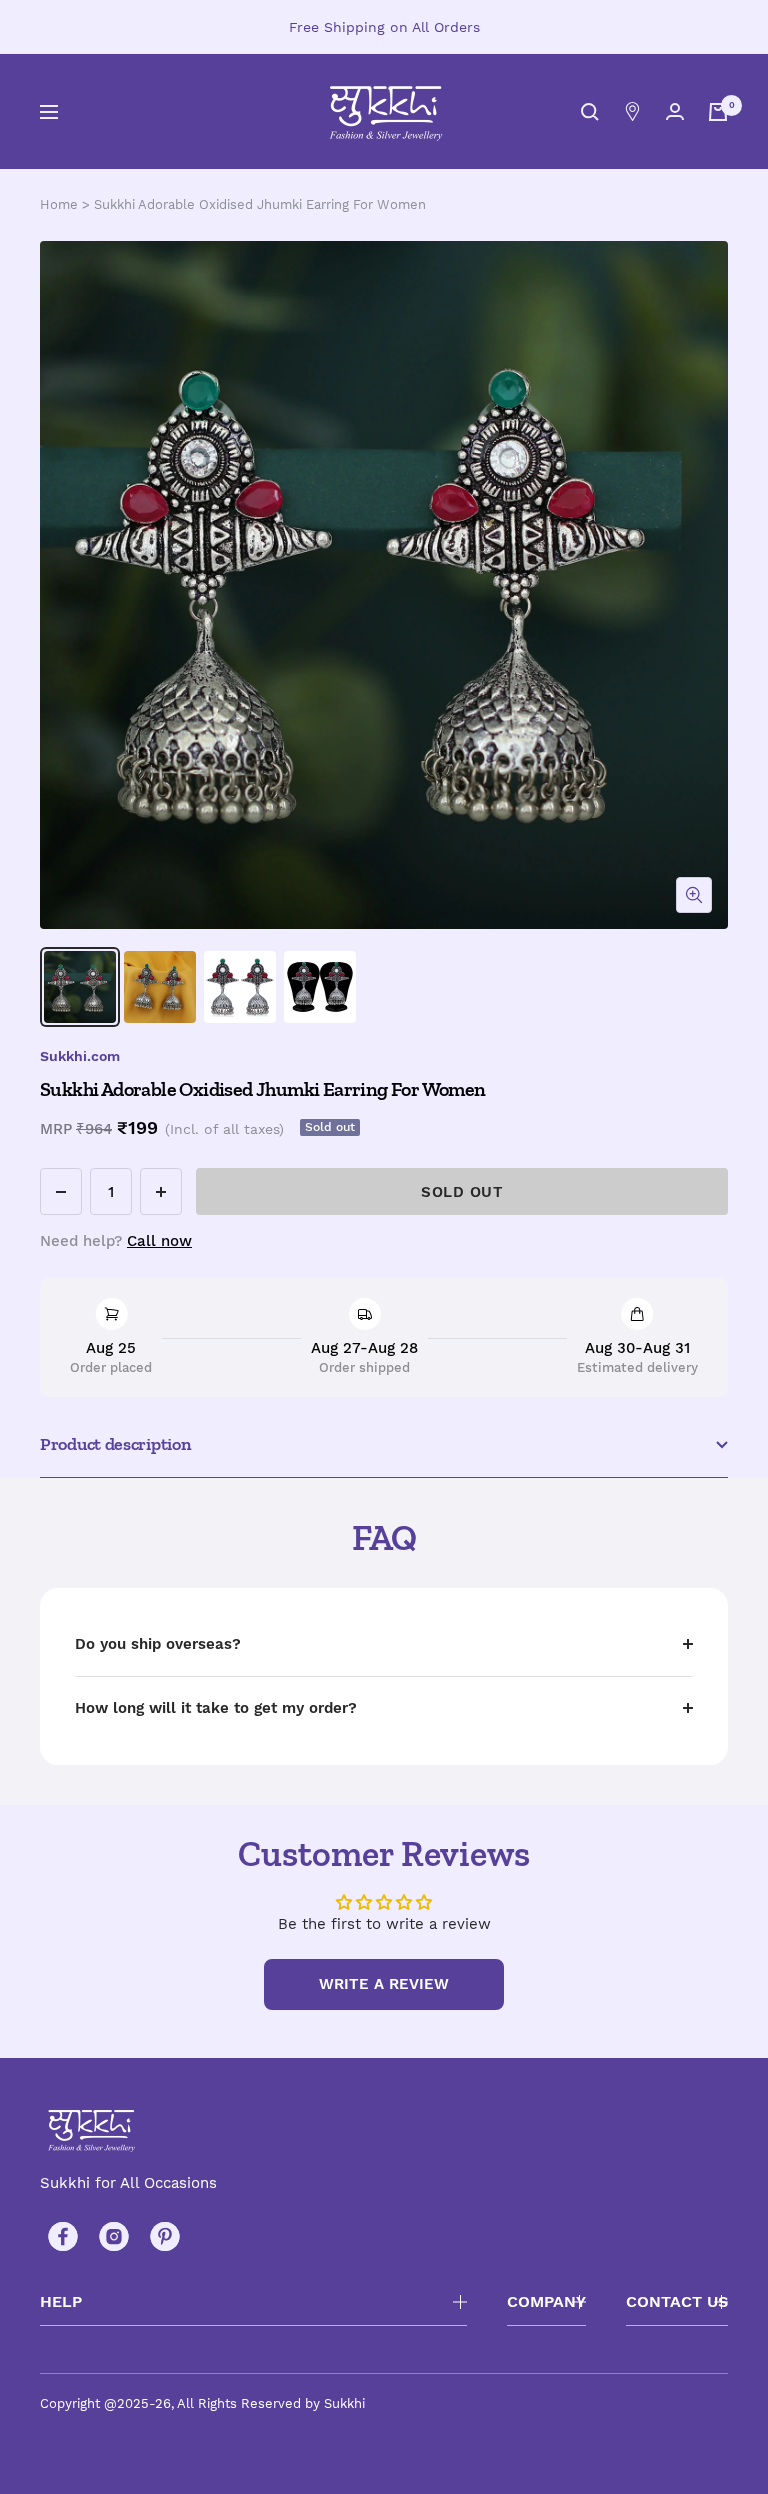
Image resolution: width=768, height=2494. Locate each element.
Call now (159, 1241)
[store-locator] (632, 111)
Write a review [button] (384, 1984)
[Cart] (718, 112)
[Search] (590, 112)
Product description (115, 1444)
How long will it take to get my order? (216, 1708)
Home (59, 204)
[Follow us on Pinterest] (164, 2236)
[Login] (675, 111)
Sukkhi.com (80, 1056)
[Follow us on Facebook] (62, 2236)
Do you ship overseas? (158, 1644)
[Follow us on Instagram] (113, 2236)
